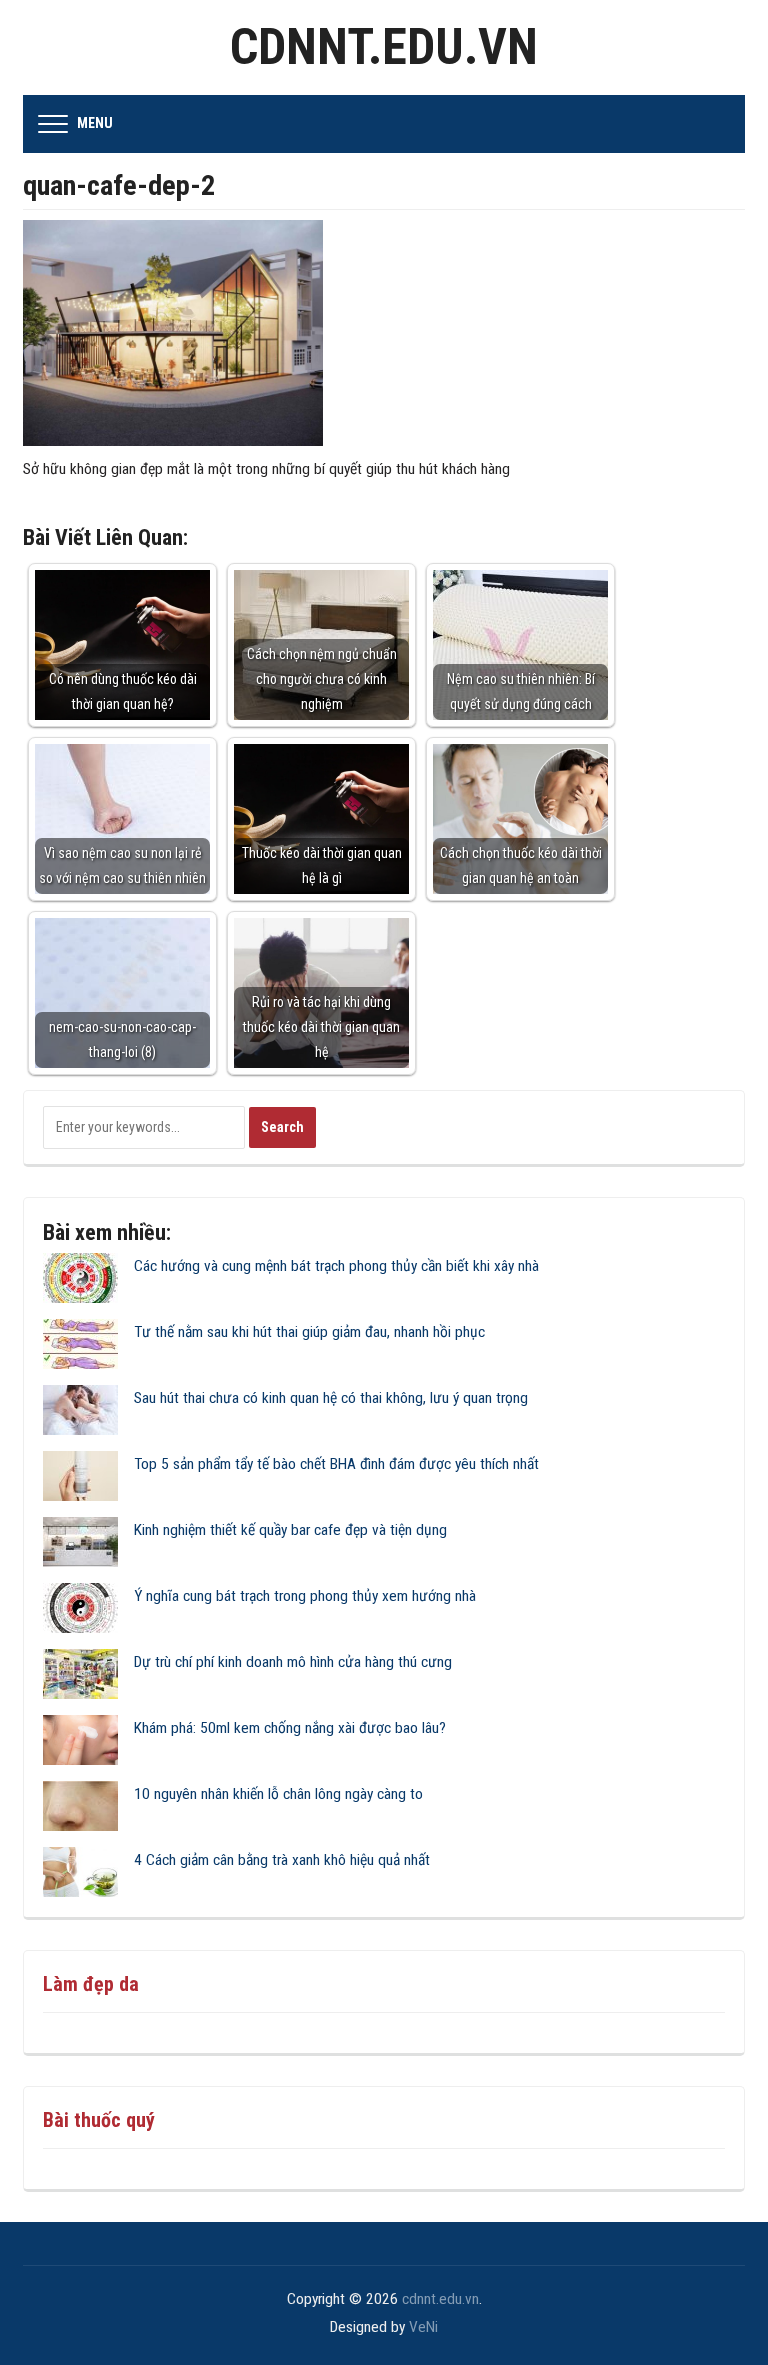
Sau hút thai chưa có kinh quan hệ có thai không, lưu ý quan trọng (331, 1398)
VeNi (423, 2327)
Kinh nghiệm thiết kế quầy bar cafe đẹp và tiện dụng (290, 1530)
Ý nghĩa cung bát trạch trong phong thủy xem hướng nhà (305, 1596)
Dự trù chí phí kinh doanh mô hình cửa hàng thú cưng (293, 1662)
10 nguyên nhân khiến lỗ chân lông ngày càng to (278, 1794)
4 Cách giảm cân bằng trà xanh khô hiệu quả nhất (282, 1860)
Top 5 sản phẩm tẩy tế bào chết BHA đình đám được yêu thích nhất (336, 1464)
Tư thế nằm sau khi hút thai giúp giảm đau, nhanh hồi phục (309, 1332)
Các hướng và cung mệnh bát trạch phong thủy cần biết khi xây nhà (336, 1266)
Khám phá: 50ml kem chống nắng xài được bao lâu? (290, 1728)
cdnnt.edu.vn (384, 47)
